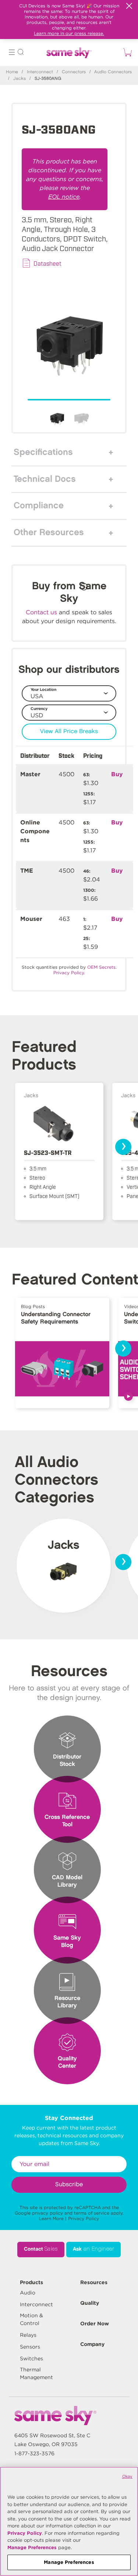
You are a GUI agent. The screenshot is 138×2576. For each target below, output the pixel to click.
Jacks (20, 79)
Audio (28, 2293)
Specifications (43, 452)
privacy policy (47, 2213)
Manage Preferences (32, 2547)
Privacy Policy (84, 2218)
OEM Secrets (101, 967)
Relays (28, 2335)
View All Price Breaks (69, 732)
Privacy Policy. (69, 973)
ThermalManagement (36, 2373)
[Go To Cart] (126, 52)
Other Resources (49, 533)
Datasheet (47, 263)
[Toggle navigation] (12, 53)
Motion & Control (31, 2319)
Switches (31, 2358)
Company (92, 2344)
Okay (127, 2476)
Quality (90, 2303)
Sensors (30, 2347)
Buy (117, 774)
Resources (94, 2282)
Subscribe (69, 2185)
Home (12, 72)
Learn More (51, 2218)
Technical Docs (45, 479)
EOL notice (64, 197)
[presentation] (123, 1147)
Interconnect (40, 72)
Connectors (74, 72)
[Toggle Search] (21, 53)
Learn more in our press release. (69, 33)
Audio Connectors (113, 72)
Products (31, 2282)
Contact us (41, 612)
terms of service (92, 2213)
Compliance (39, 506)
